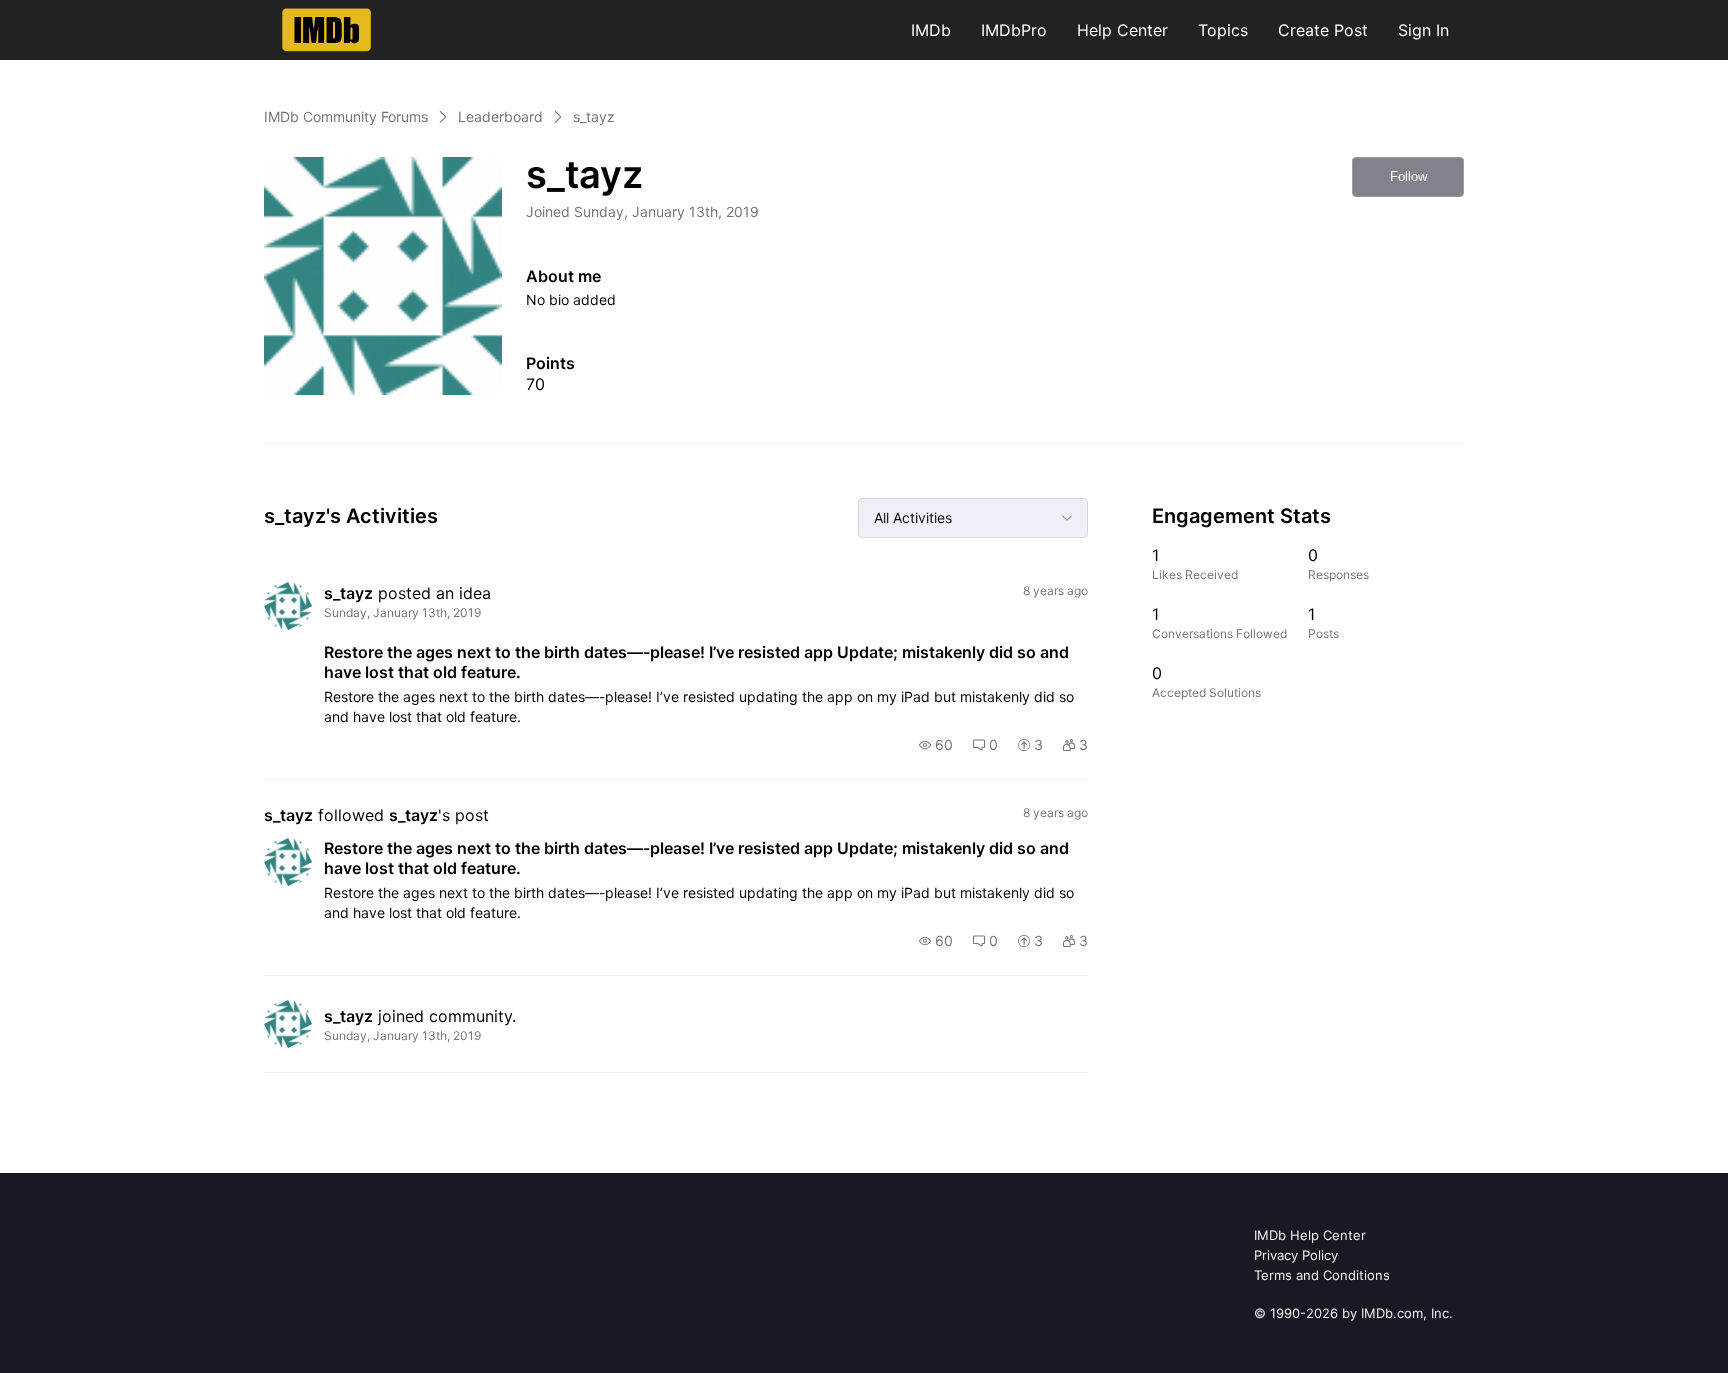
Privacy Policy (1296, 1255)
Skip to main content (83, 14)
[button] (936, 745)
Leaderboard (500, 116)
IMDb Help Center (1310, 1235)
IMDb (931, 30)
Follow (1408, 176)
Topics (1223, 30)
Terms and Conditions (1322, 1275)
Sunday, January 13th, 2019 (402, 612)
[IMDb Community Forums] (326, 30)
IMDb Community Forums (346, 116)
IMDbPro (1014, 30)
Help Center (1122, 30)
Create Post (1323, 30)
